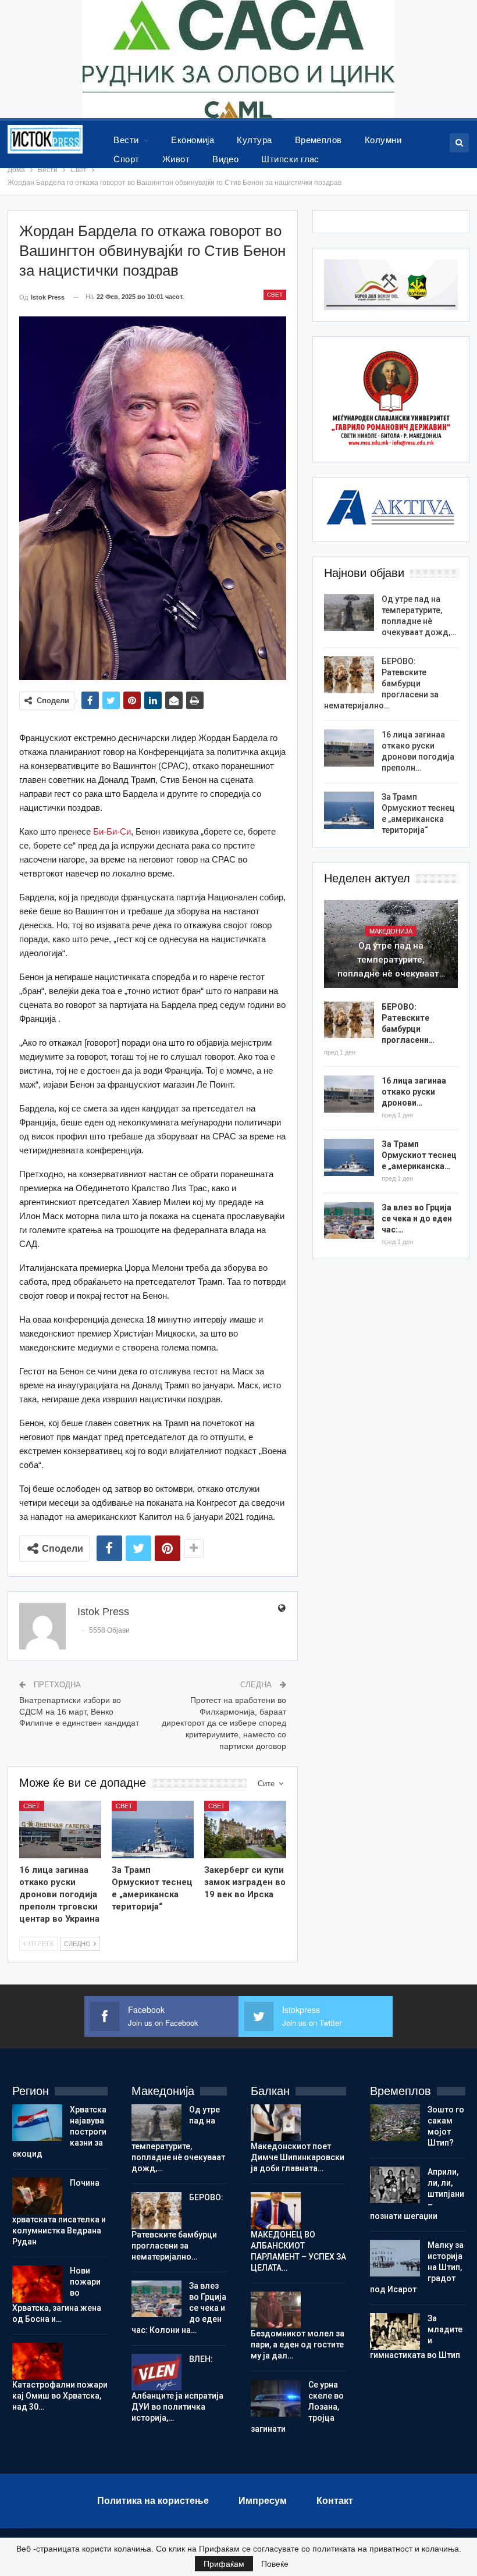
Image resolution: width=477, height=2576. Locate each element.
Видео (225, 159)
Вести (126, 140)
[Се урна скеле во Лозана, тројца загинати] (276, 2398)
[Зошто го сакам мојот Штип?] (395, 2123)
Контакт (335, 2501)
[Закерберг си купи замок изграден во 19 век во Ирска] (245, 1829)
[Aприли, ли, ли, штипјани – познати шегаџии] (395, 2185)
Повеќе (275, 2564)
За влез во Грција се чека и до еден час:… (417, 1218)
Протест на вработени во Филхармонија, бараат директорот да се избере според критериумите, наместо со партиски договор (224, 1723)
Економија (193, 140)
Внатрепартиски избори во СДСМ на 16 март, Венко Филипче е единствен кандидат (79, 1711)
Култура (254, 140)
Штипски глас (290, 159)
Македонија (391, 931)
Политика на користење (153, 2501)
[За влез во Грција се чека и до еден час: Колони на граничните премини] (349, 1221)
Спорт (126, 159)
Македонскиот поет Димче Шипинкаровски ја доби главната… (298, 2157)
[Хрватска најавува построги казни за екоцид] (37, 2123)
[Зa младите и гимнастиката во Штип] (395, 2332)
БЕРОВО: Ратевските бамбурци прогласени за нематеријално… (381, 683)
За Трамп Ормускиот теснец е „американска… (419, 1155)
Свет (275, 295)
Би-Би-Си (112, 831)
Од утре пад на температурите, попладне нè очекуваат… (391, 960)
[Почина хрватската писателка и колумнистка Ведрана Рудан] (37, 2196)
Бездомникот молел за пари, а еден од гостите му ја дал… (298, 2345)
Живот (176, 159)
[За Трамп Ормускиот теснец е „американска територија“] (153, 1829)
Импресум (263, 2501)
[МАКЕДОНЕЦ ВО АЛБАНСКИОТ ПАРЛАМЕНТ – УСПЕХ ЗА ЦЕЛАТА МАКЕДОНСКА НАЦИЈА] (276, 2211)
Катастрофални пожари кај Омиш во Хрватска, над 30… (60, 2396)
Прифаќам (224, 2564)
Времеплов (318, 140)
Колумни (383, 140)
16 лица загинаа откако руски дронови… (414, 1092)
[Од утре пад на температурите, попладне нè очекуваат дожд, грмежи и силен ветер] (349, 612)
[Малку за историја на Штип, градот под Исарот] (395, 2258)
